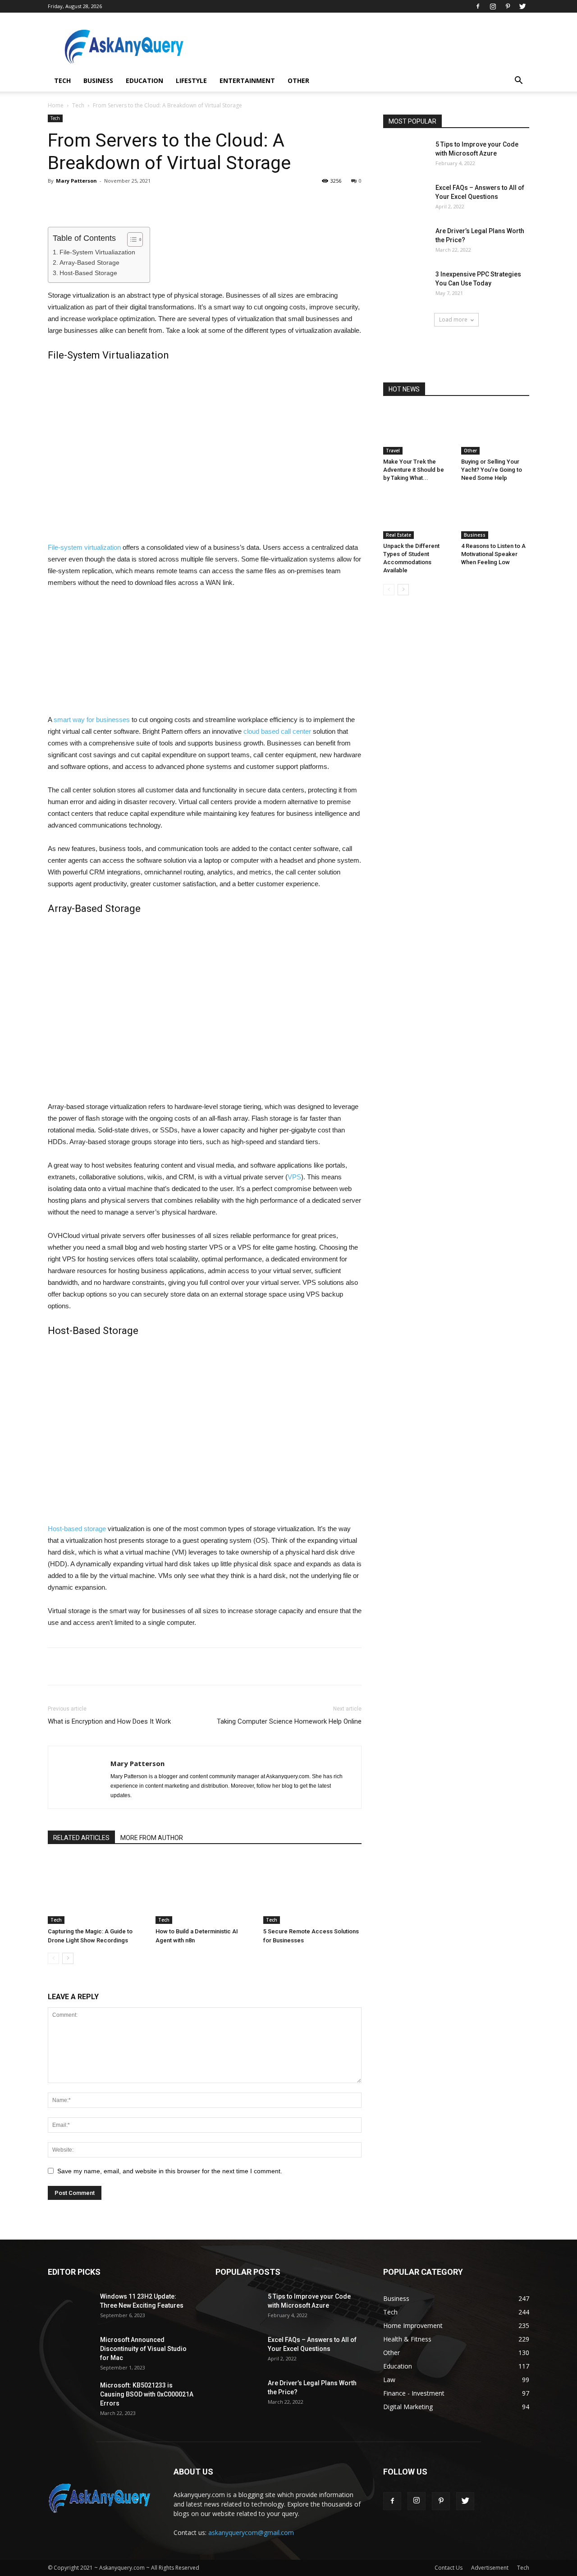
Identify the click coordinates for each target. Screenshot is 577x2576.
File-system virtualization (84, 547)
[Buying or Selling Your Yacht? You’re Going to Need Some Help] (495, 431)
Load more (453, 320)
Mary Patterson (76, 181)
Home (56, 105)
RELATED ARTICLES (81, 1838)
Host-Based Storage (88, 273)
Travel (393, 451)
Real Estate (398, 535)
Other (298, 80)
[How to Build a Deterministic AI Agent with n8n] (205, 1890)
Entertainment (247, 80)
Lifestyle (191, 80)
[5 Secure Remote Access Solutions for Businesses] (312, 1890)
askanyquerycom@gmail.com (251, 2532)
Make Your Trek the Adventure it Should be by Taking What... (414, 470)
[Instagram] (493, 6)
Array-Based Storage (89, 262)
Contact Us (449, 2568)
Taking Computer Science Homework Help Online (289, 1721)
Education (144, 80)
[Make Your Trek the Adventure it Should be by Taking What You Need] (417, 431)
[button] (518, 81)
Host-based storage (77, 1529)
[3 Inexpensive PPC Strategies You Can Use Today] (406, 285)
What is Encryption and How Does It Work (109, 1721)
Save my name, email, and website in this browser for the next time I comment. (170, 2171)
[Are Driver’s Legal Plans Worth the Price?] (406, 242)
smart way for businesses (92, 720)
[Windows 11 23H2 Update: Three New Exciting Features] (70, 2308)
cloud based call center (277, 731)
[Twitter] (522, 6)
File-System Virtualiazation (97, 252)
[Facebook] (478, 6)
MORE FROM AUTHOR (152, 1838)
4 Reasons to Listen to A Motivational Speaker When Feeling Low (493, 554)
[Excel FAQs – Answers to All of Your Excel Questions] (406, 199)
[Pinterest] (508, 6)
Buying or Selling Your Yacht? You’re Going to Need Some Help (492, 470)
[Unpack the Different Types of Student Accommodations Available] (417, 515)
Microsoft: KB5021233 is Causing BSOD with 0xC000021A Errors (147, 2394)
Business (98, 80)
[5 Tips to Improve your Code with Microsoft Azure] (406, 156)
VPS (294, 1177)
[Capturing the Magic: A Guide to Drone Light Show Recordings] (97, 1890)
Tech (62, 80)
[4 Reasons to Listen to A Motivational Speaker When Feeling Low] (495, 515)
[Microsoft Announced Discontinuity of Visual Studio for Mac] (70, 2351)
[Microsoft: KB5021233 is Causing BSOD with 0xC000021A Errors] (70, 2397)
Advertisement (490, 2568)
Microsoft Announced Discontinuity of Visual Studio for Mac (143, 2349)
